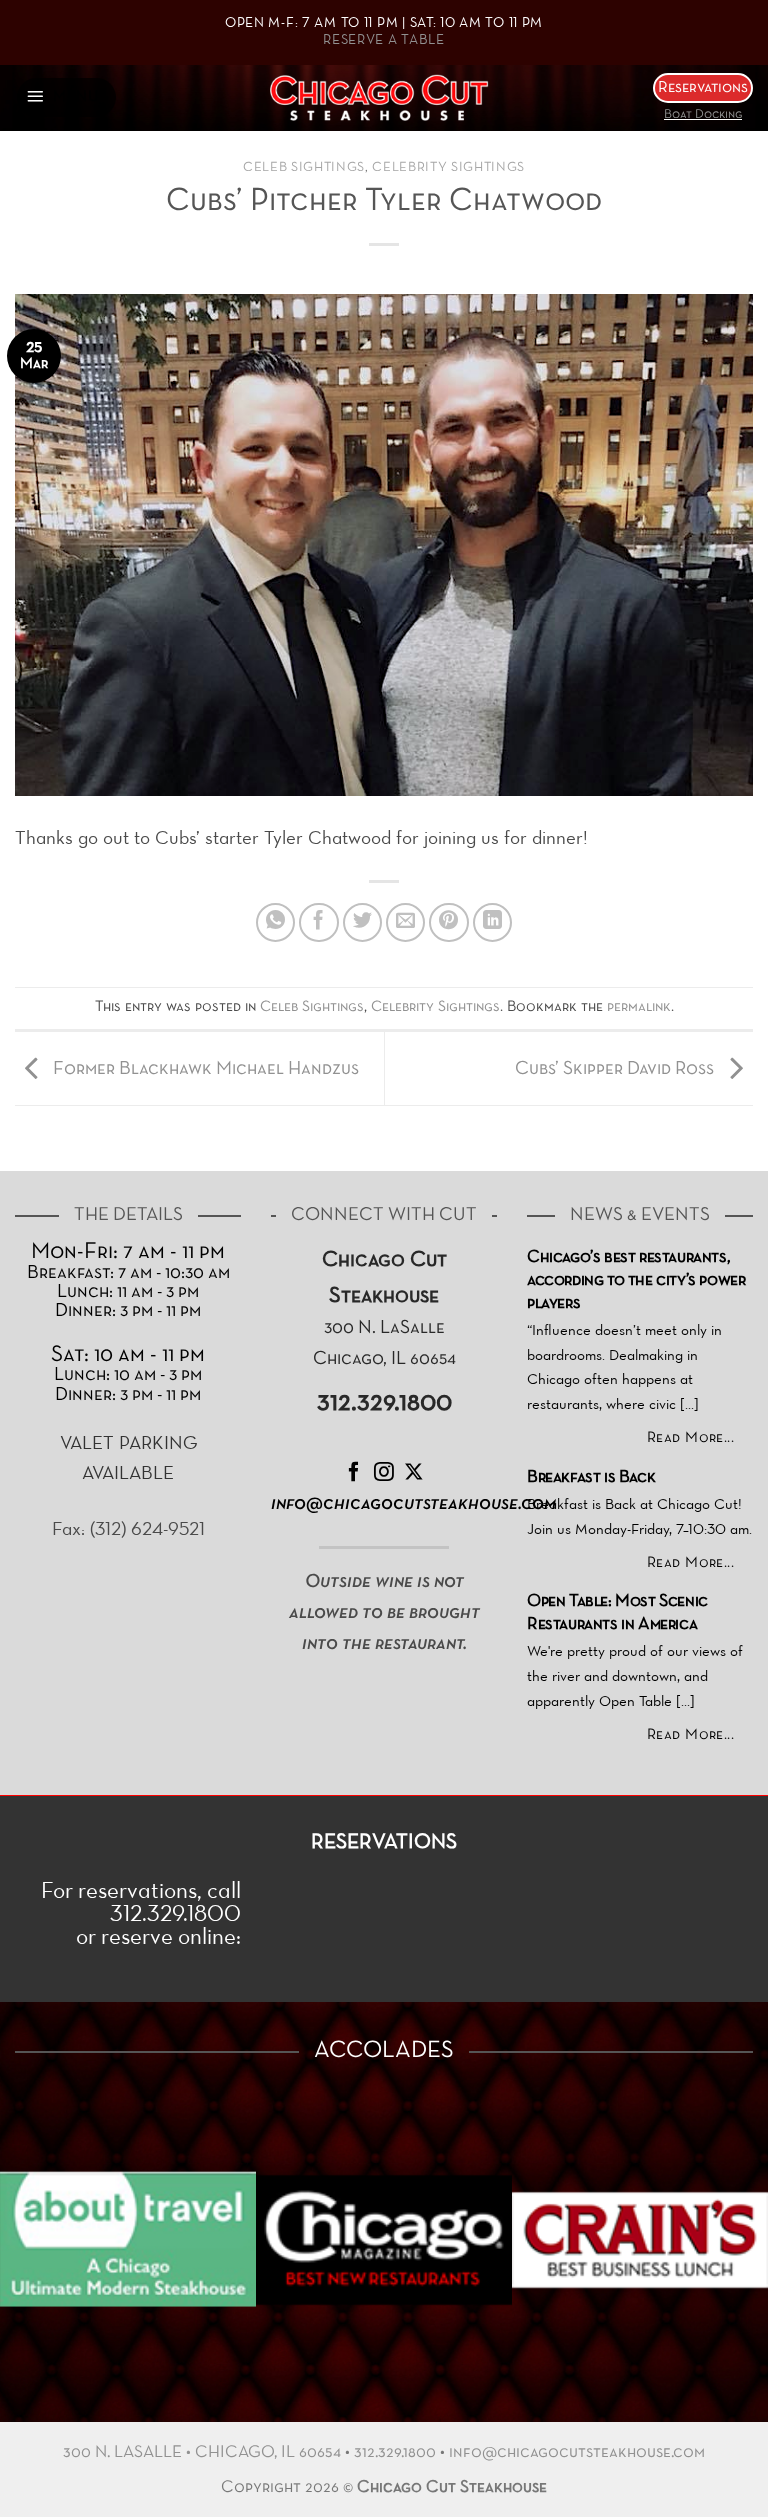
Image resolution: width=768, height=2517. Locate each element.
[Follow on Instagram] (384, 1473)
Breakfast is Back (591, 1478)
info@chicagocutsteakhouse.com (577, 2452)
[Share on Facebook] (319, 923)
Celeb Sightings (304, 168)
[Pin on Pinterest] (449, 923)
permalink (639, 1007)
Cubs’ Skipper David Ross (616, 1068)
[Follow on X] (414, 1473)
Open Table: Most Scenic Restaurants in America (617, 1613)
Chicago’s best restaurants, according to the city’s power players (636, 1281)
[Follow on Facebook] (354, 1473)
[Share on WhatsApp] (276, 923)
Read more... (691, 1438)
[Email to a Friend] (406, 923)
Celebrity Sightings (448, 168)
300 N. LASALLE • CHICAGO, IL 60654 (202, 2452)
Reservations (703, 88)
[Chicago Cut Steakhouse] (384, 98)
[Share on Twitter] (363, 923)
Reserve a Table (384, 40)
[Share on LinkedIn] (493, 923)
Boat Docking (703, 115)
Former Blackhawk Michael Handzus (204, 1068)
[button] (66, 97)
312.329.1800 (395, 2452)
